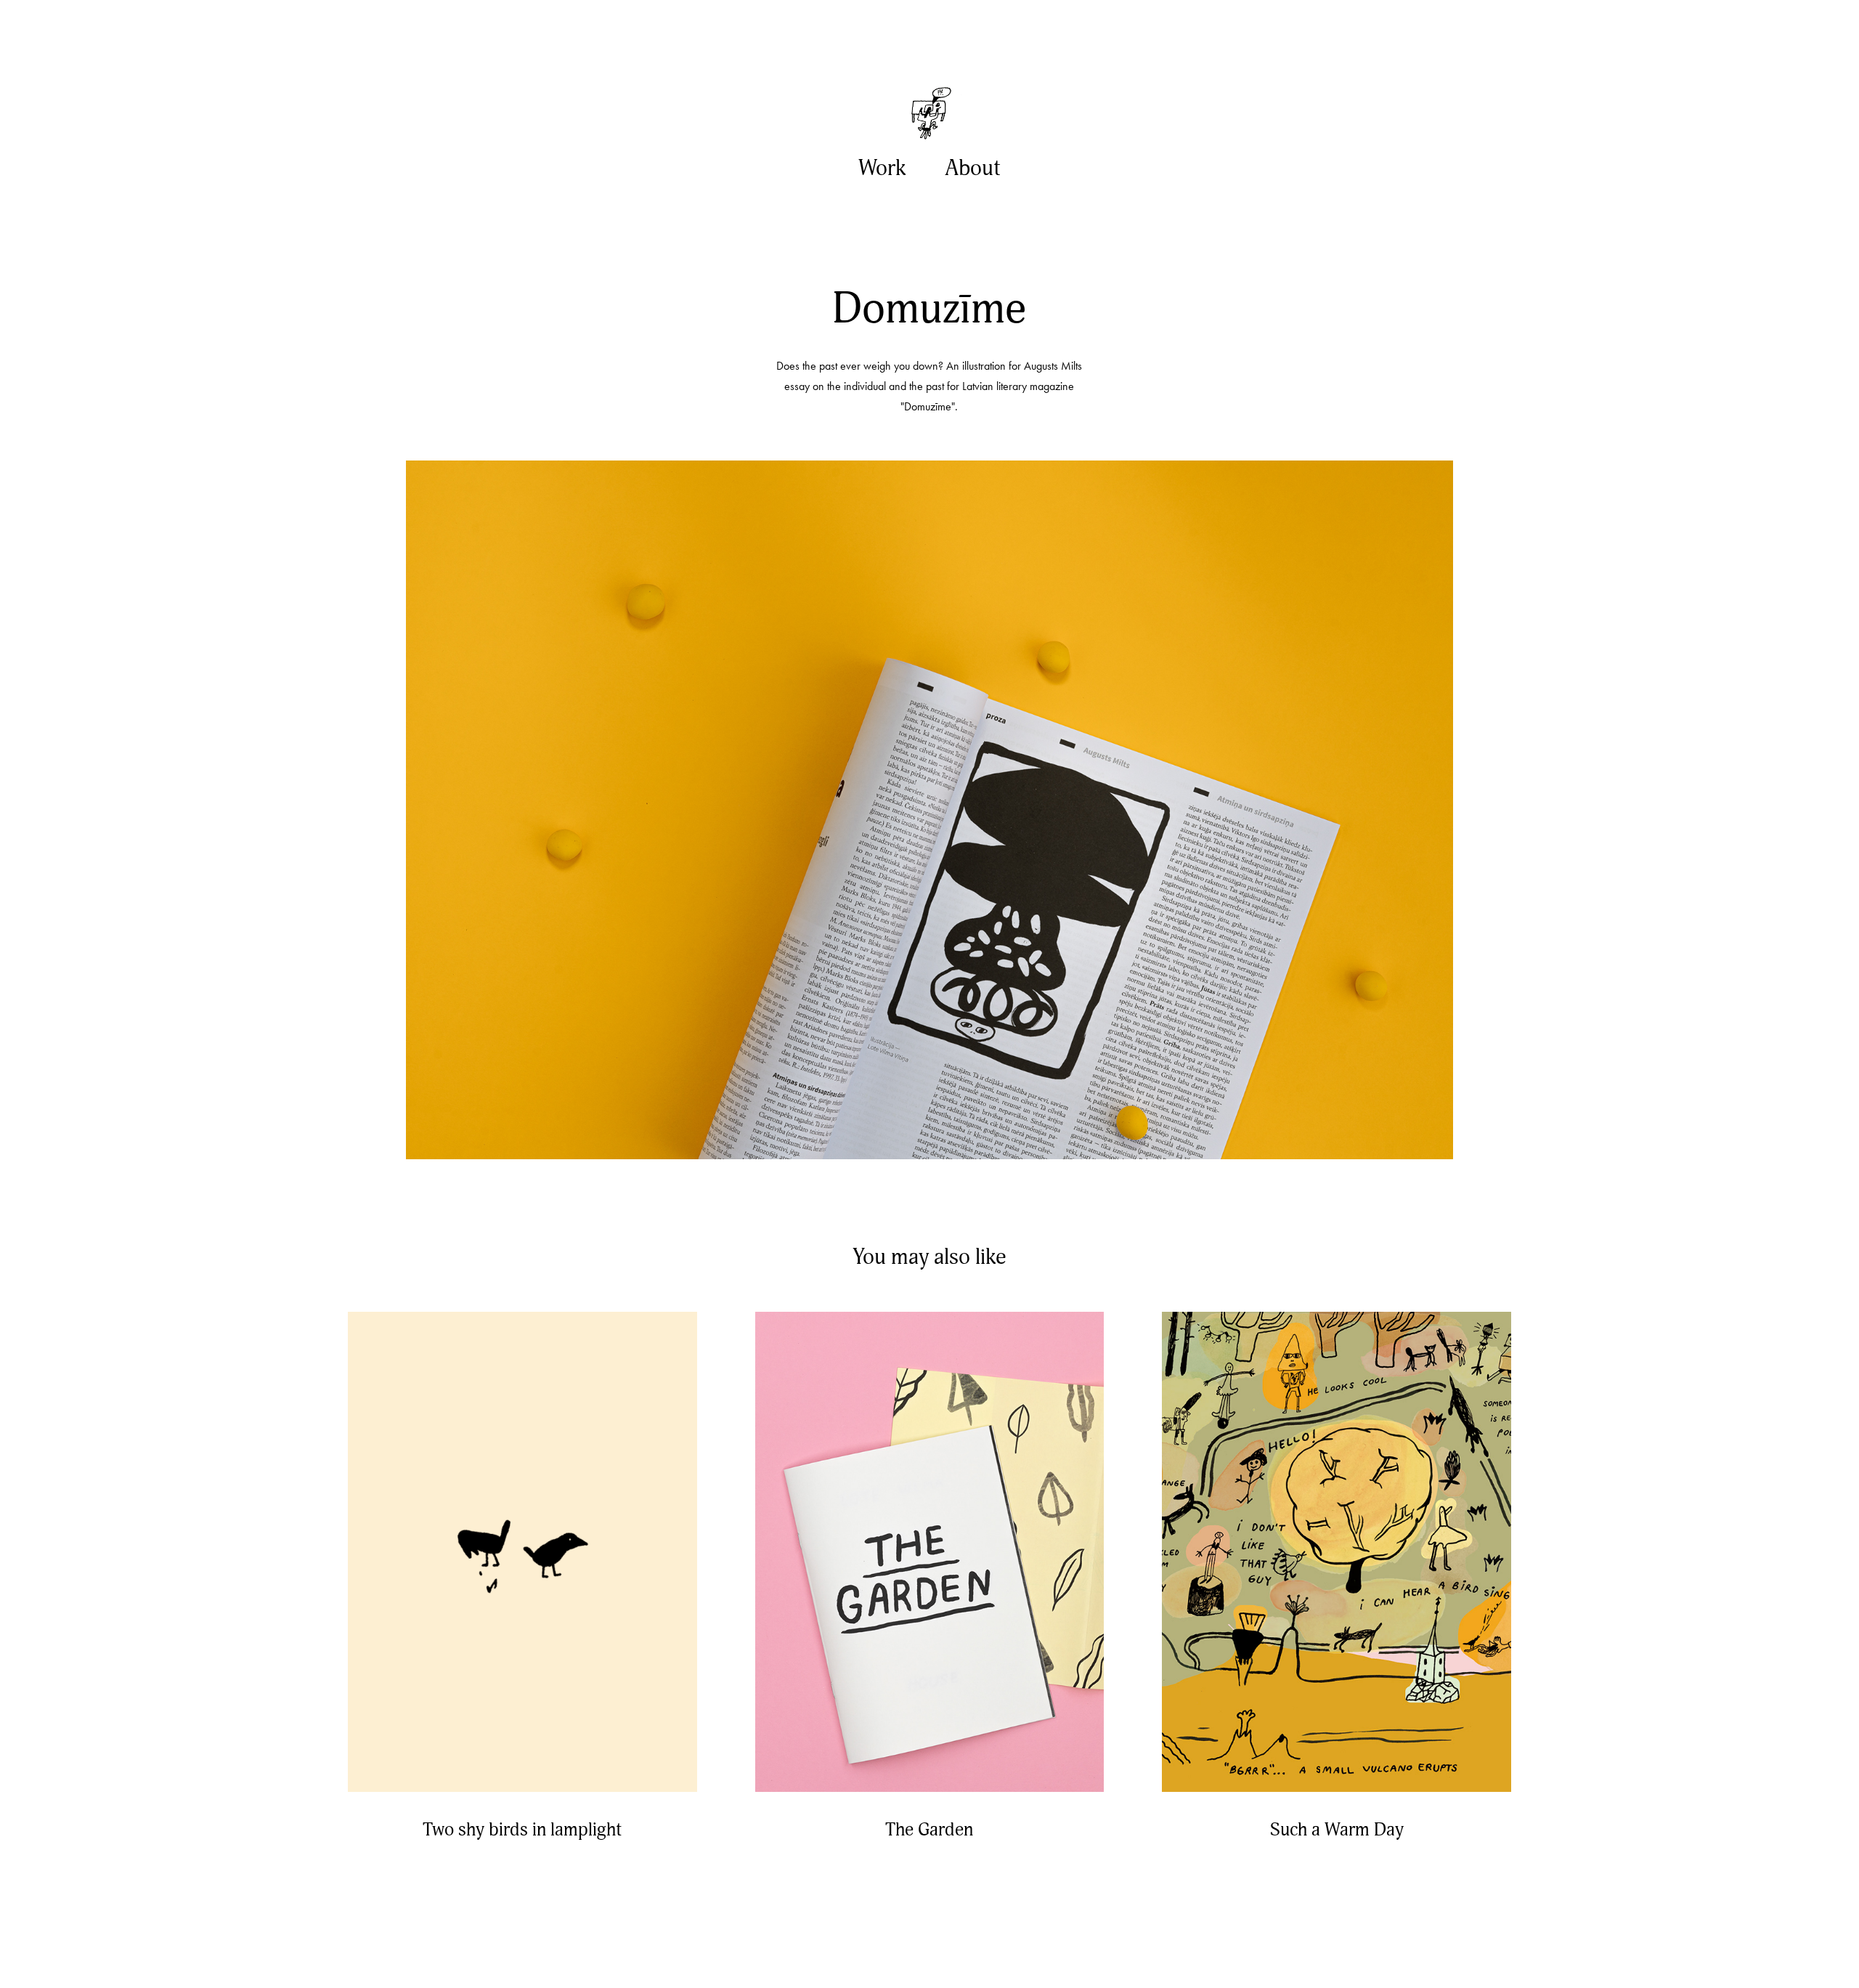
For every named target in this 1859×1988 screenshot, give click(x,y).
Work (882, 168)
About (973, 168)
